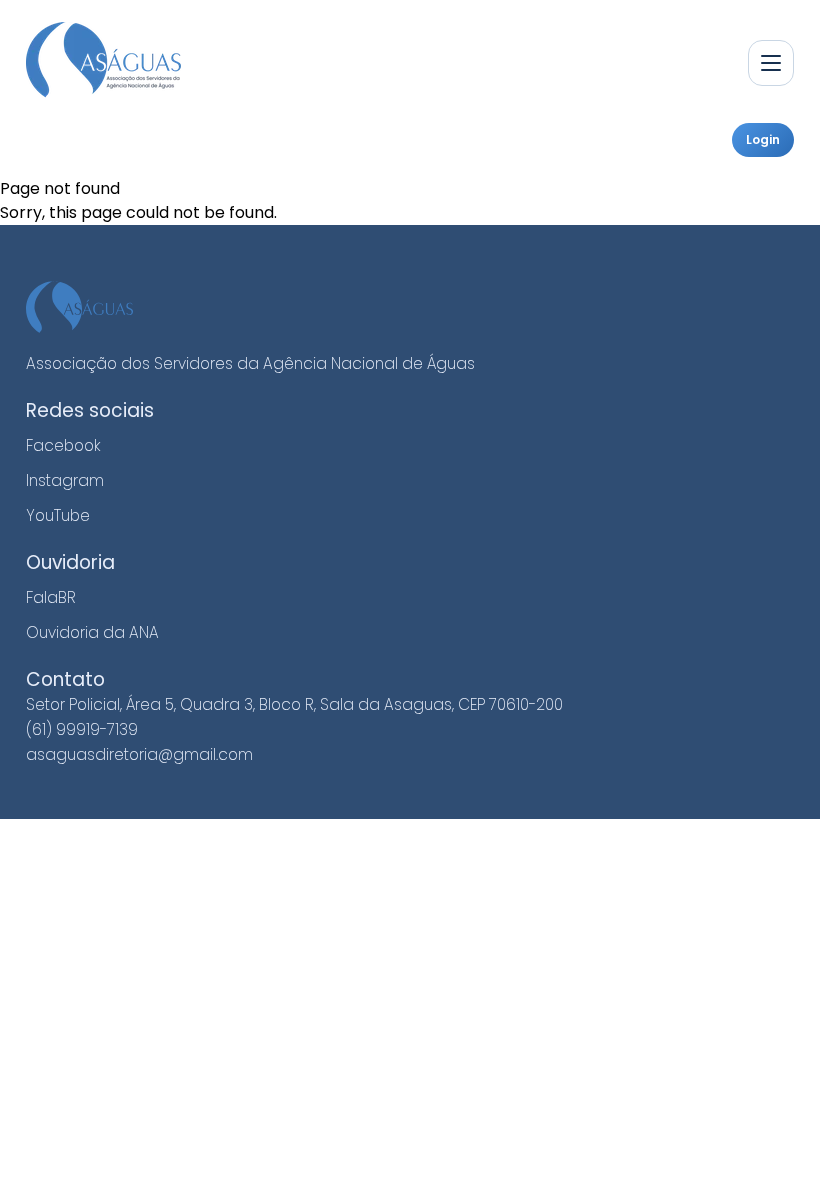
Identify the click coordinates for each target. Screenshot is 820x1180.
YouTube (58, 515)
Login (763, 139)
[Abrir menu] (771, 63)
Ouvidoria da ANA (92, 632)
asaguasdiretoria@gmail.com (139, 754)
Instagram (65, 480)
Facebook (63, 445)
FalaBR (51, 597)
